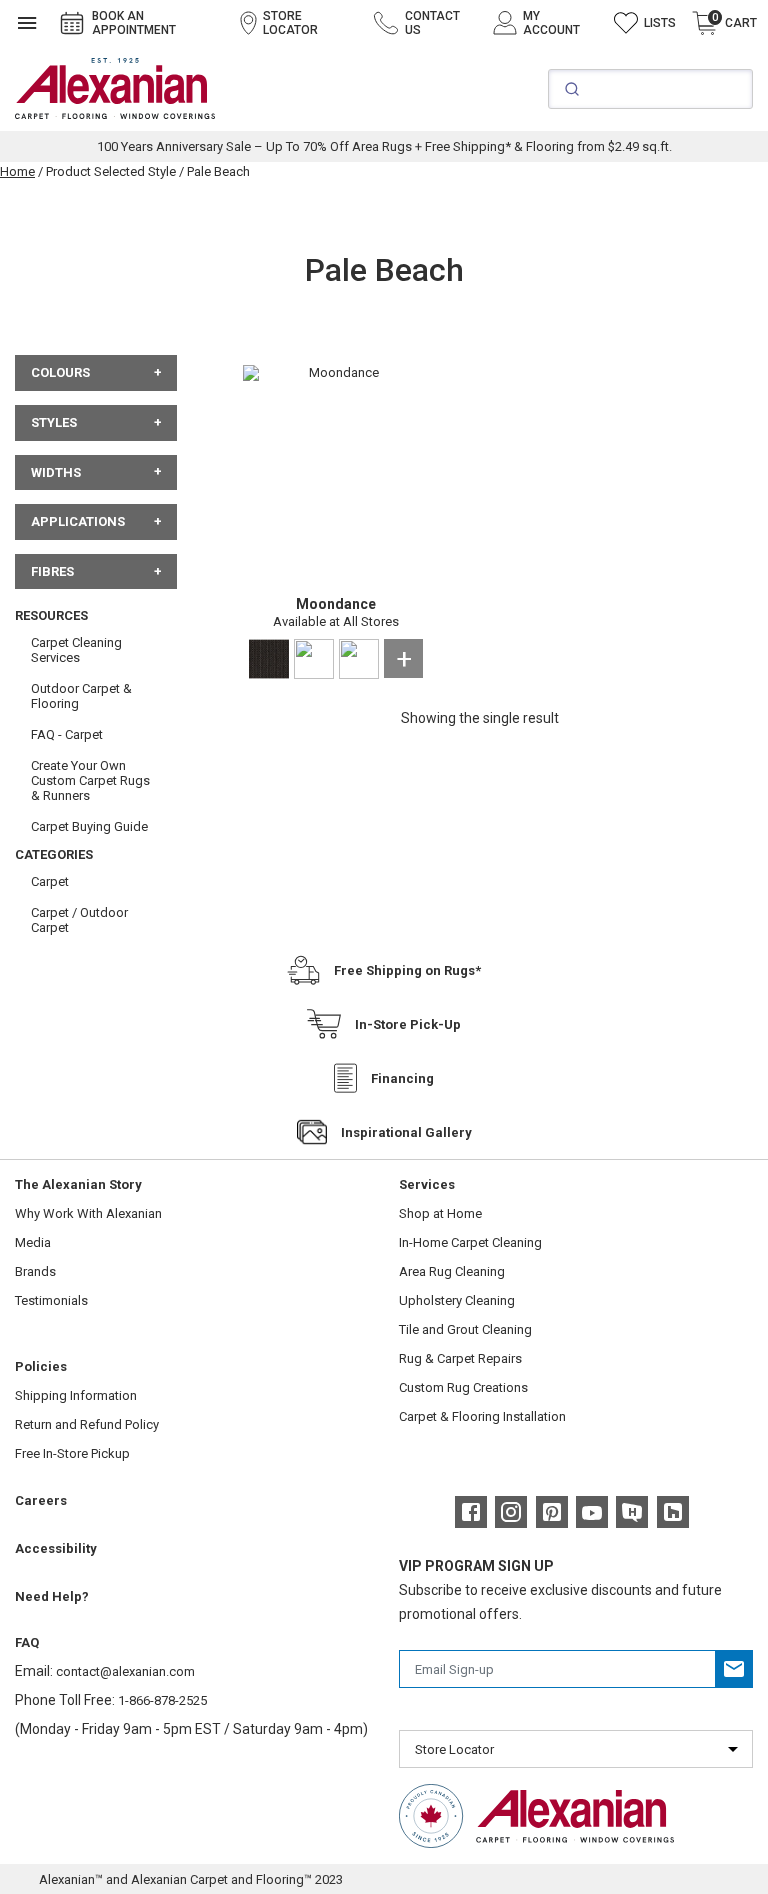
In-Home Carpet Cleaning (470, 1242)
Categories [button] (54, 854)
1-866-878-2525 (162, 1700)
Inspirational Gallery (406, 1132)
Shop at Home (440, 1213)
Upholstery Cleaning (457, 1300)
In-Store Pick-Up (408, 1024)
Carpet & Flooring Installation (482, 1416)
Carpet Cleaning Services (76, 650)
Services (427, 1184)
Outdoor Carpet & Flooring (81, 696)
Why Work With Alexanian (88, 1213)
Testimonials (51, 1300)
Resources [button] (51, 615)
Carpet (50, 881)
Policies (41, 1366)
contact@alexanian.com (125, 1671)
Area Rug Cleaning (452, 1271)
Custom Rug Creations (463, 1387)
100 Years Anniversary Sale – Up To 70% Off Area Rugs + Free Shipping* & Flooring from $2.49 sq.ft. (384, 146)
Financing (402, 1078)
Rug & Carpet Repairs (460, 1358)
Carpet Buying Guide (89, 826)
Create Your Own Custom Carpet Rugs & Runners (90, 780)
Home (17, 171)
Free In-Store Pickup (72, 1453)
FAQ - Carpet (67, 734)
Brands (35, 1271)
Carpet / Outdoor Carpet (79, 920)
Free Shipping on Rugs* (407, 970)
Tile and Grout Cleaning (465, 1329)
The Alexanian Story (78, 1184)
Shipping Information (76, 1395)
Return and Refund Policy (87, 1424)
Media (33, 1242)
